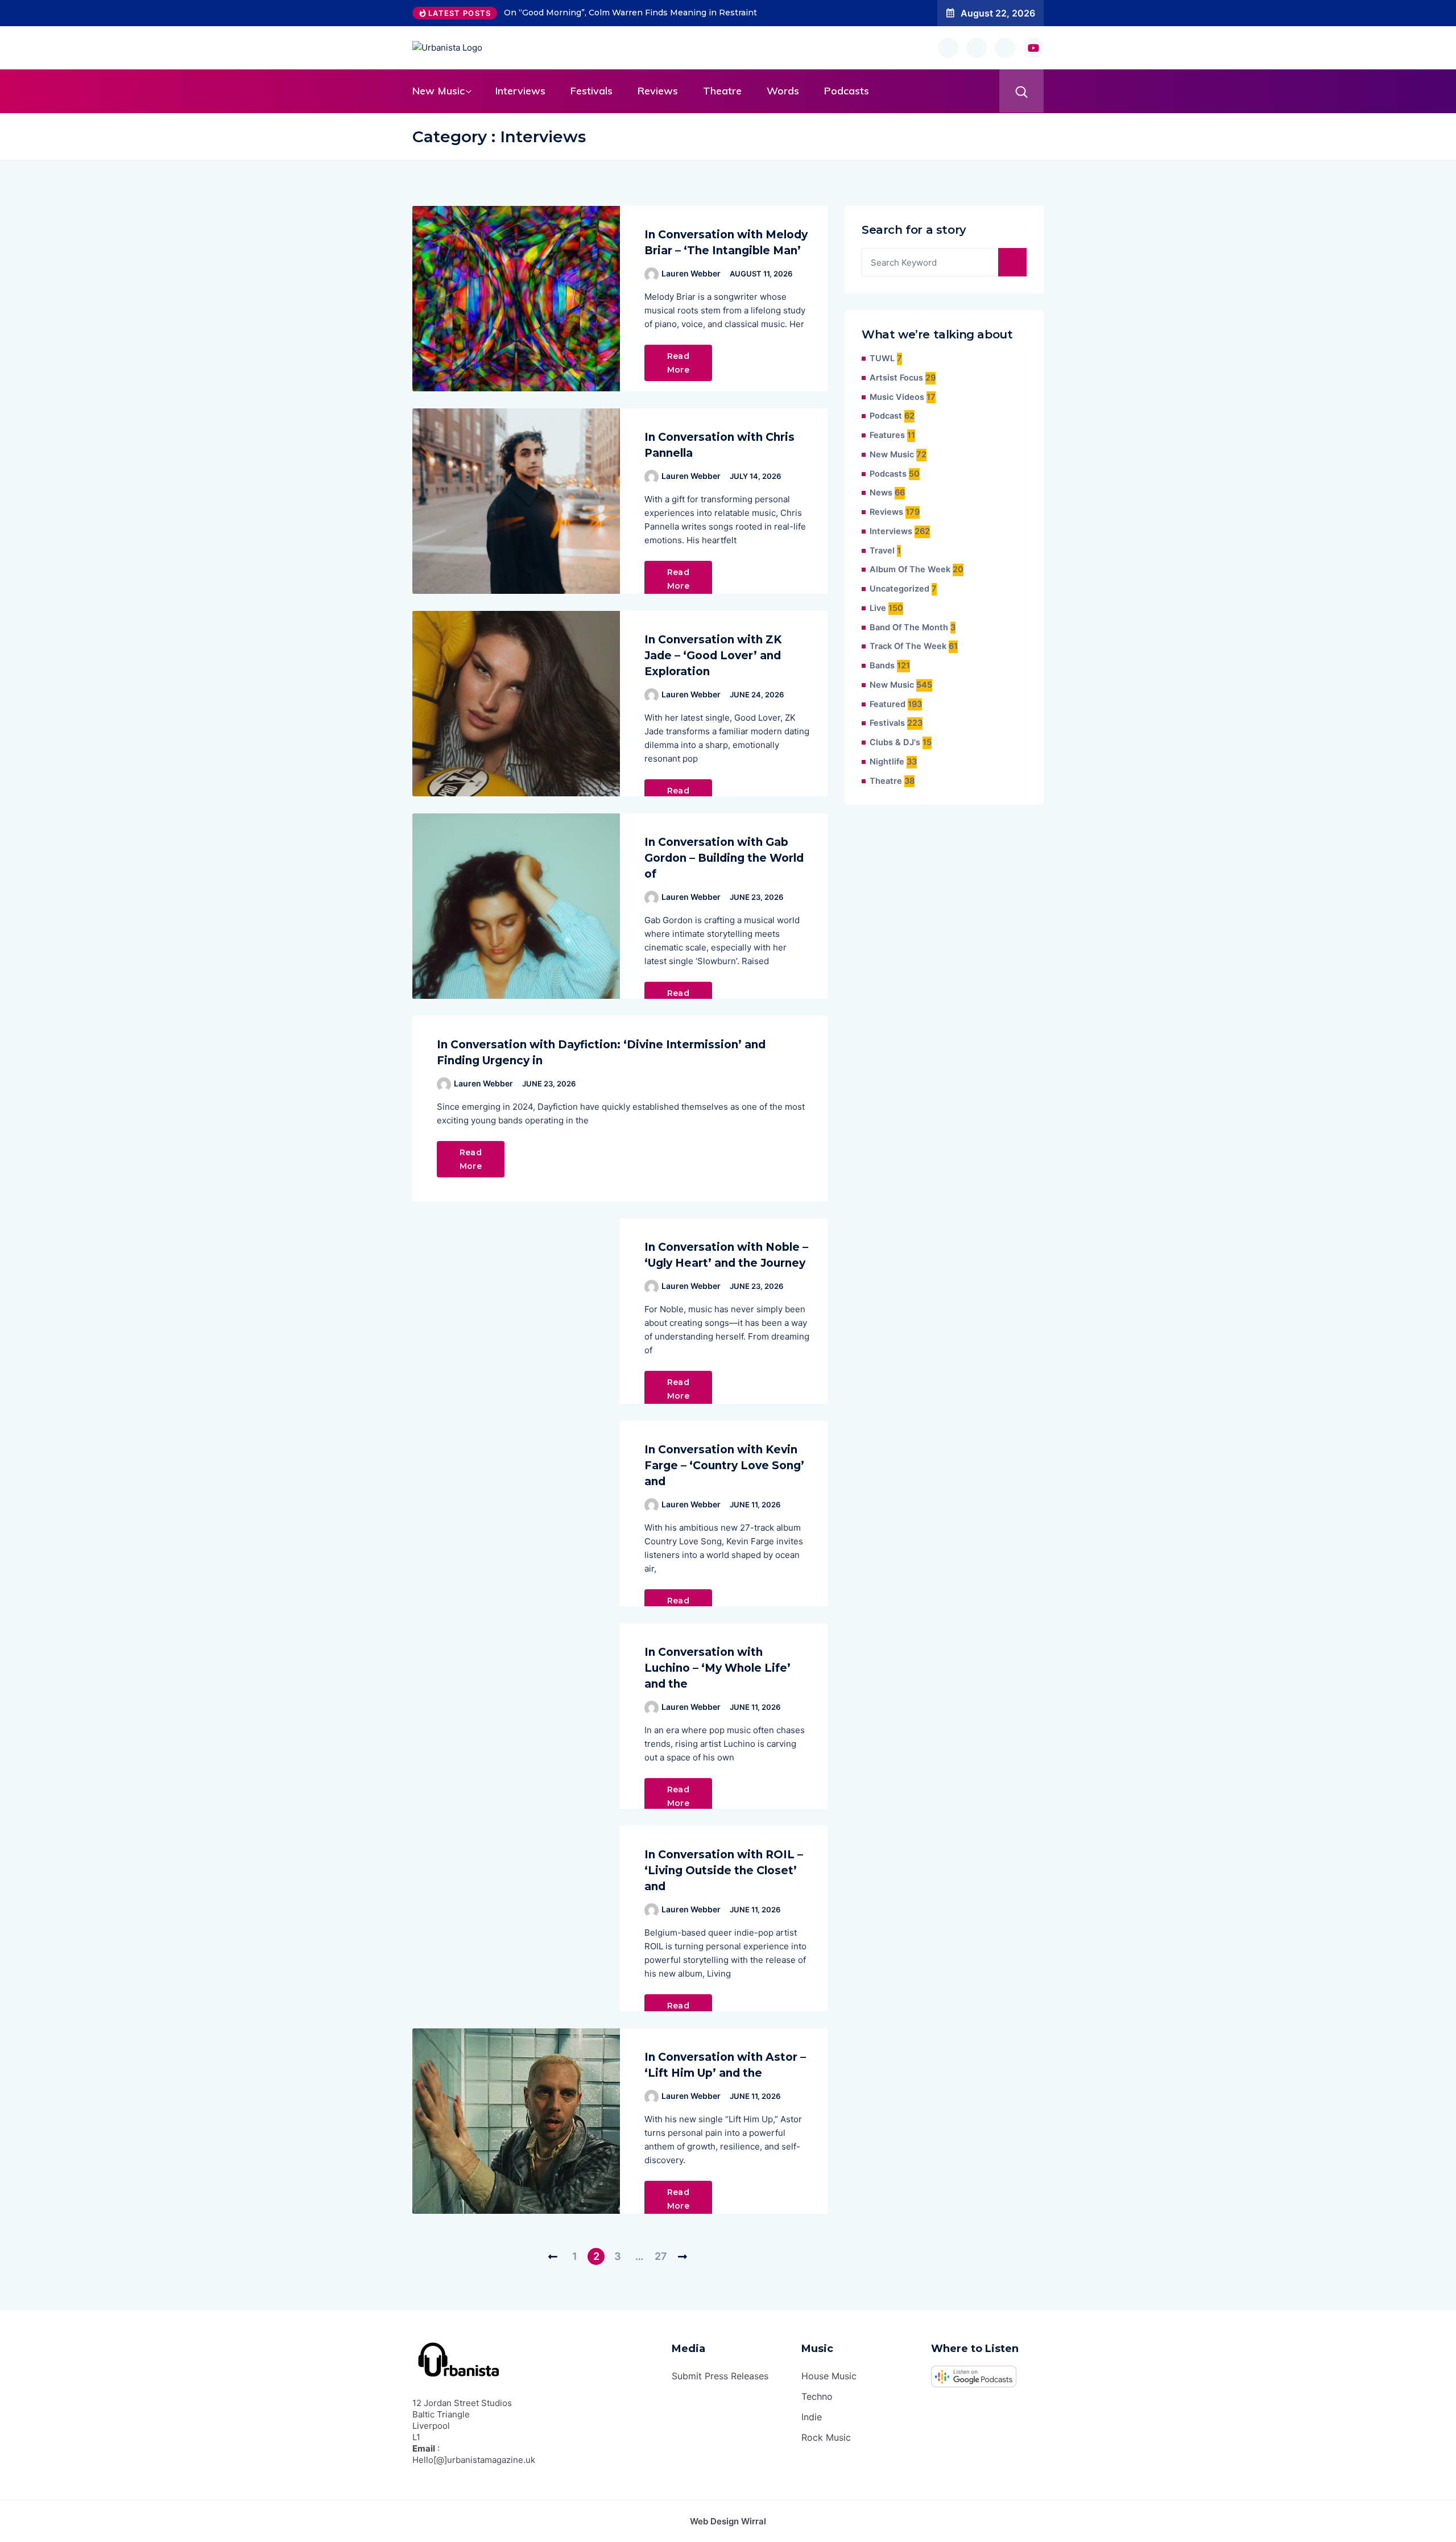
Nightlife (887, 762)
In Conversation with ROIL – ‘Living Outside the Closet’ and (724, 1871)
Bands (882, 666)
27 (661, 2256)
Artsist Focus (896, 378)
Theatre (722, 91)
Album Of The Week (910, 569)
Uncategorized (899, 589)
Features (887, 435)
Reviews (658, 91)
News (881, 493)
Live (878, 608)
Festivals (591, 91)
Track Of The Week (908, 646)
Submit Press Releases (720, 2376)
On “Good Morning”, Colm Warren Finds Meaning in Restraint (630, 13)
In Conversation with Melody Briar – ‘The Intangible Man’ (726, 243)
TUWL (882, 358)
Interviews (520, 91)
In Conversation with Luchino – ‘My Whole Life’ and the (717, 1668)
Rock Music (826, 2437)
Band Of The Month (909, 627)
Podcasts (847, 91)
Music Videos (897, 397)
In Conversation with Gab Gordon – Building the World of (724, 858)
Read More (678, 363)
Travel (882, 551)
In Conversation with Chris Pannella (719, 445)
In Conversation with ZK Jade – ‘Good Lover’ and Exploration (713, 656)
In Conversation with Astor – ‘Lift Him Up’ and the (725, 2065)
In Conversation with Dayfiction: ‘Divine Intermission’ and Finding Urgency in (601, 1053)
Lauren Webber (691, 273)
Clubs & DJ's (895, 742)
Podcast (886, 416)
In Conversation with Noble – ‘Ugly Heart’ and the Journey (726, 1255)
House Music (829, 2376)
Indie (812, 2417)
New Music (439, 91)
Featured (888, 704)
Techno (817, 2396)
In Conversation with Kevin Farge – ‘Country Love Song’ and (724, 1466)
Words (783, 91)
